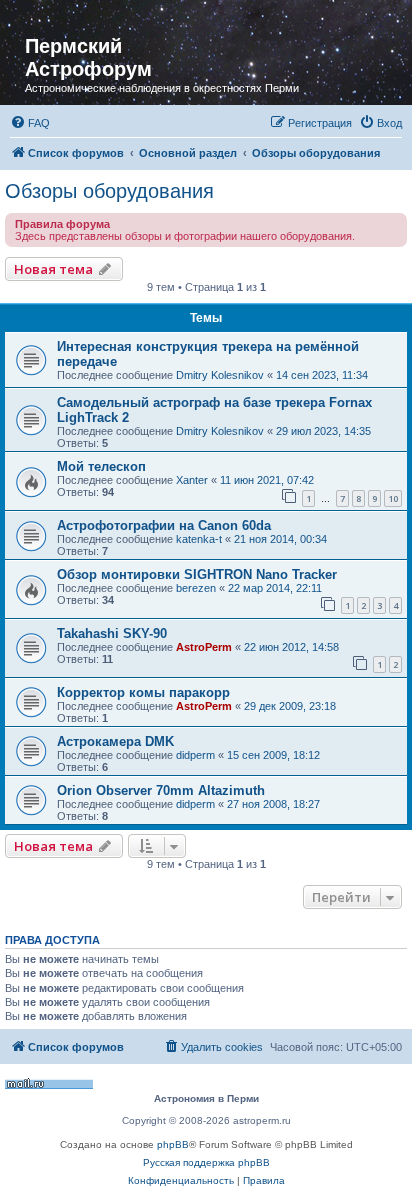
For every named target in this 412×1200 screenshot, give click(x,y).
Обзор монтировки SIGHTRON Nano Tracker (197, 574)
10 (393, 498)
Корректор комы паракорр (143, 692)
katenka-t (199, 539)
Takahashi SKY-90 (112, 633)
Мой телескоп (101, 466)
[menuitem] (30, 123)
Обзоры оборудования (109, 191)
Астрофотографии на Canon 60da (164, 525)
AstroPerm (204, 647)
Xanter (192, 480)
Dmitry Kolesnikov (220, 375)
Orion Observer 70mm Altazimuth (161, 790)
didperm (195, 755)
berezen (196, 588)
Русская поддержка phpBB (206, 1162)
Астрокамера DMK (115, 741)
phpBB (173, 1144)
